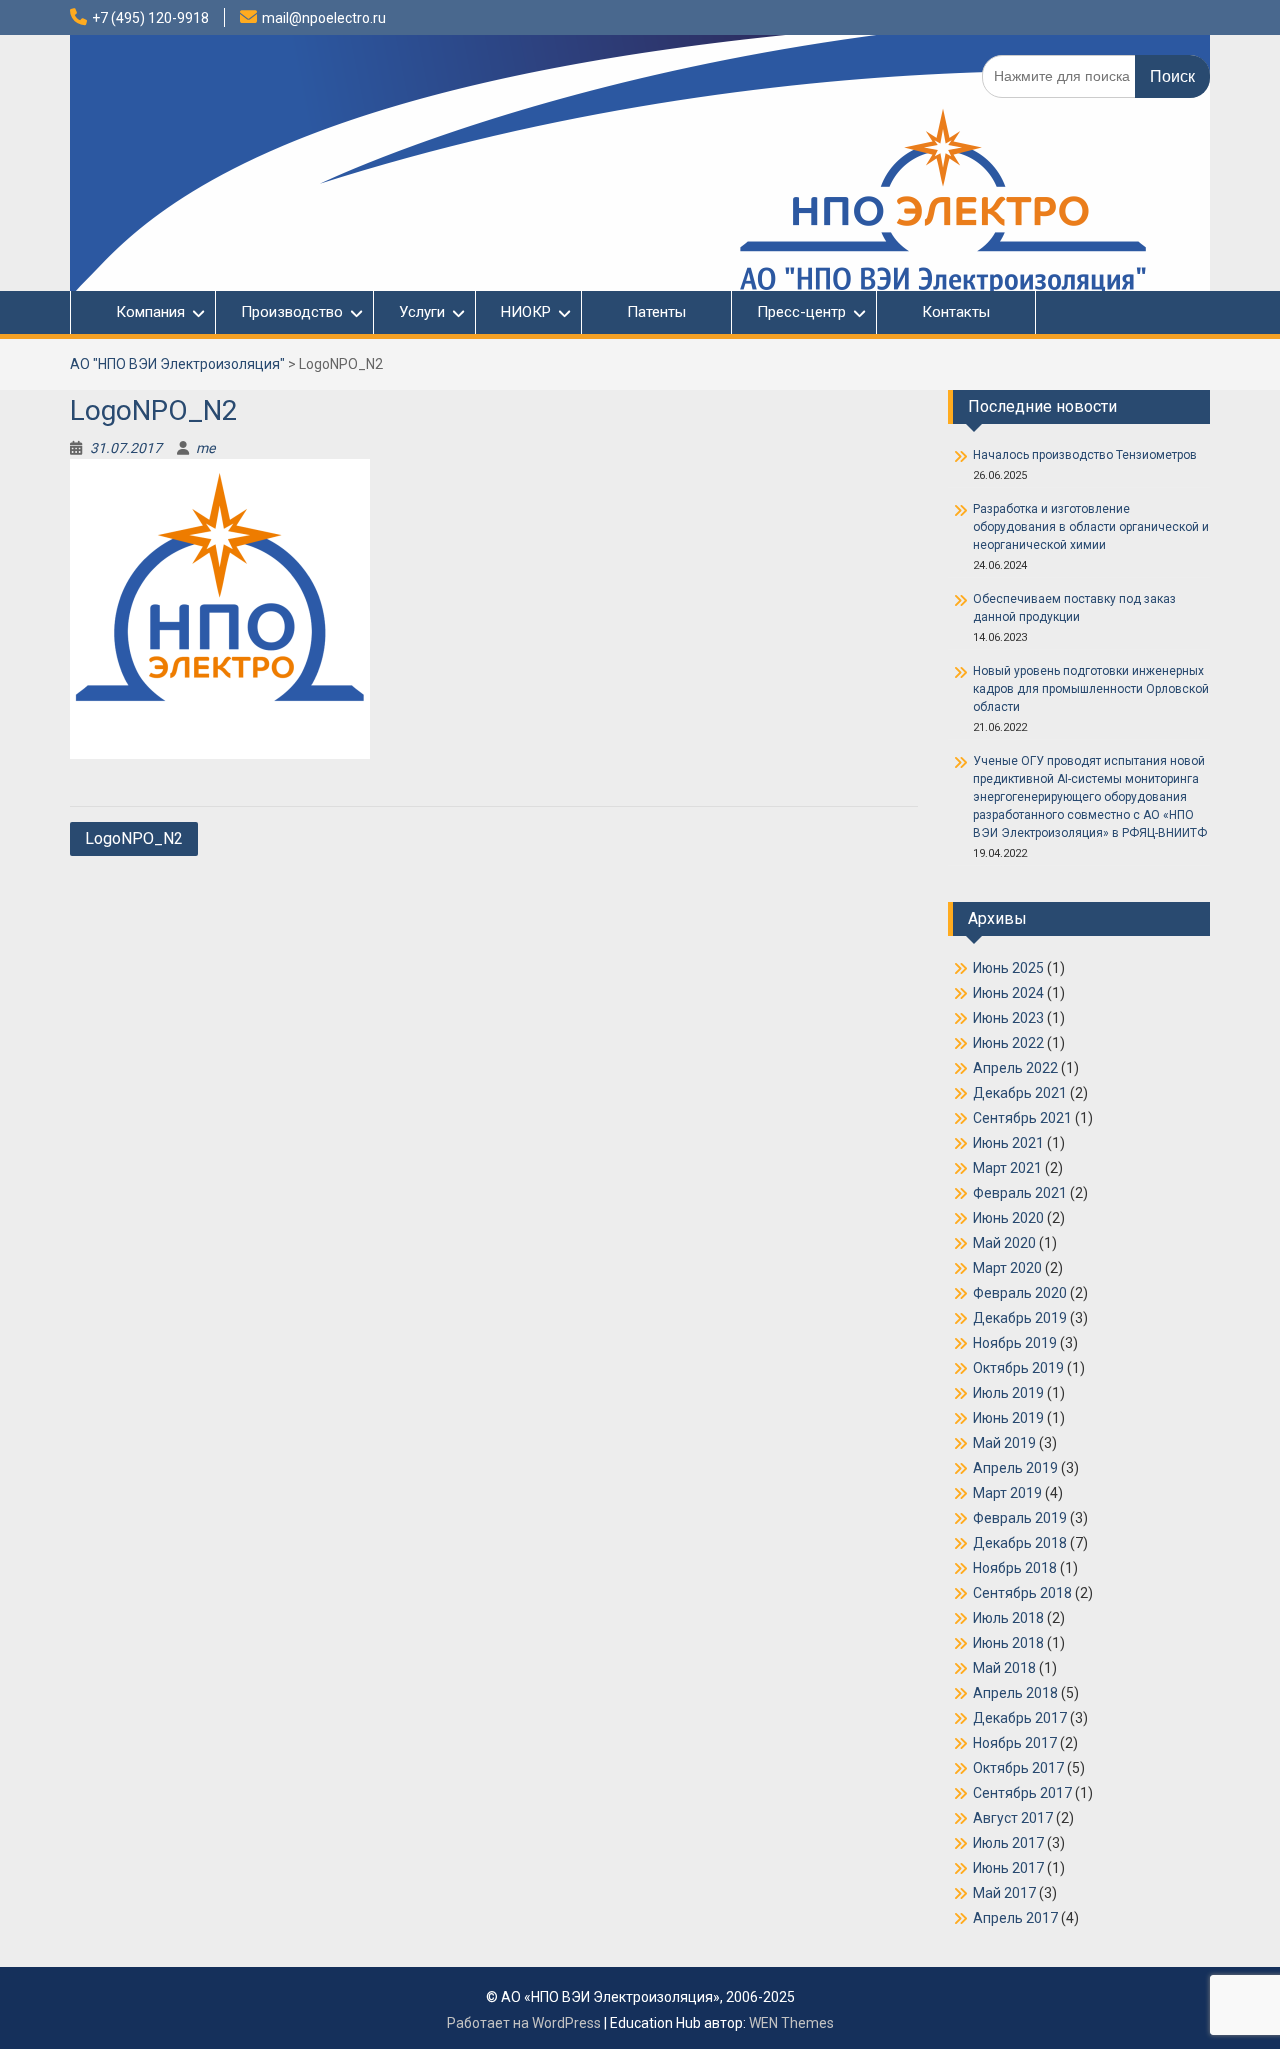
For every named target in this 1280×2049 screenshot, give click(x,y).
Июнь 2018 (1008, 1643)
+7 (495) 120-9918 (150, 18)
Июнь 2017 (1008, 1868)
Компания (140, 312)
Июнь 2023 (1008, 1018)
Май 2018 (1004, 1668)
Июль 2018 (1008, 1618)
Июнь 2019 (1008, 1418)
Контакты (956, 312)
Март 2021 (1007, 1168)
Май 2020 (1004, 1243)
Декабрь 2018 (1020, 1543)
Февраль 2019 (1020, 1518)
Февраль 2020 (1020, 1293)
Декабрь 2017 (1020, 1718)
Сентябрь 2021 (1022, 1118)
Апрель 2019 (1015, 1468)
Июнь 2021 (1008, 1143)
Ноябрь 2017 (1015, 1743)
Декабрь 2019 (1020, 1318)
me (205, 448)
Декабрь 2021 (1020, 1093)
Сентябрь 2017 (1022, 1793)
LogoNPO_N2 (134, 838)
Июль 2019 (1008, 1393)
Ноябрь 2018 (1015, 1568)
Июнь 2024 (1008, 993)
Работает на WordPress (524, 2023)
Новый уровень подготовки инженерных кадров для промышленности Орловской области (1091, 689)
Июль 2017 (1008, 1843)
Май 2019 (1004, 1443)
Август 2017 (1013, 1818)
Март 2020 (1007, 1268)
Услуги (422, 312)
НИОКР (526, 312)
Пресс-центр (801, 312)
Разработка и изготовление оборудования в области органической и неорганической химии (1091, 527)
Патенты (656, 312)
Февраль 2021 (1020, 1193)
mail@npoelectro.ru (324, 18)
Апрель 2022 (1015, 1068)
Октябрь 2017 (1018, 1768)
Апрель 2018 (1015, 1693)
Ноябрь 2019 (1015, 1343)
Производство (292, 312)
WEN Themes (791, 2023)
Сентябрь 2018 (1022, 1593)
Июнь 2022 (1008, 1043)
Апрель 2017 (1015, 1918)
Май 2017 (1004, 1893)
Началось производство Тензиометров (1085, 455)
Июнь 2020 (1008, 1218)
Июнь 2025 (1008, 968)
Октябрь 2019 (1018, 1368)
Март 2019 (1007, 1493)
